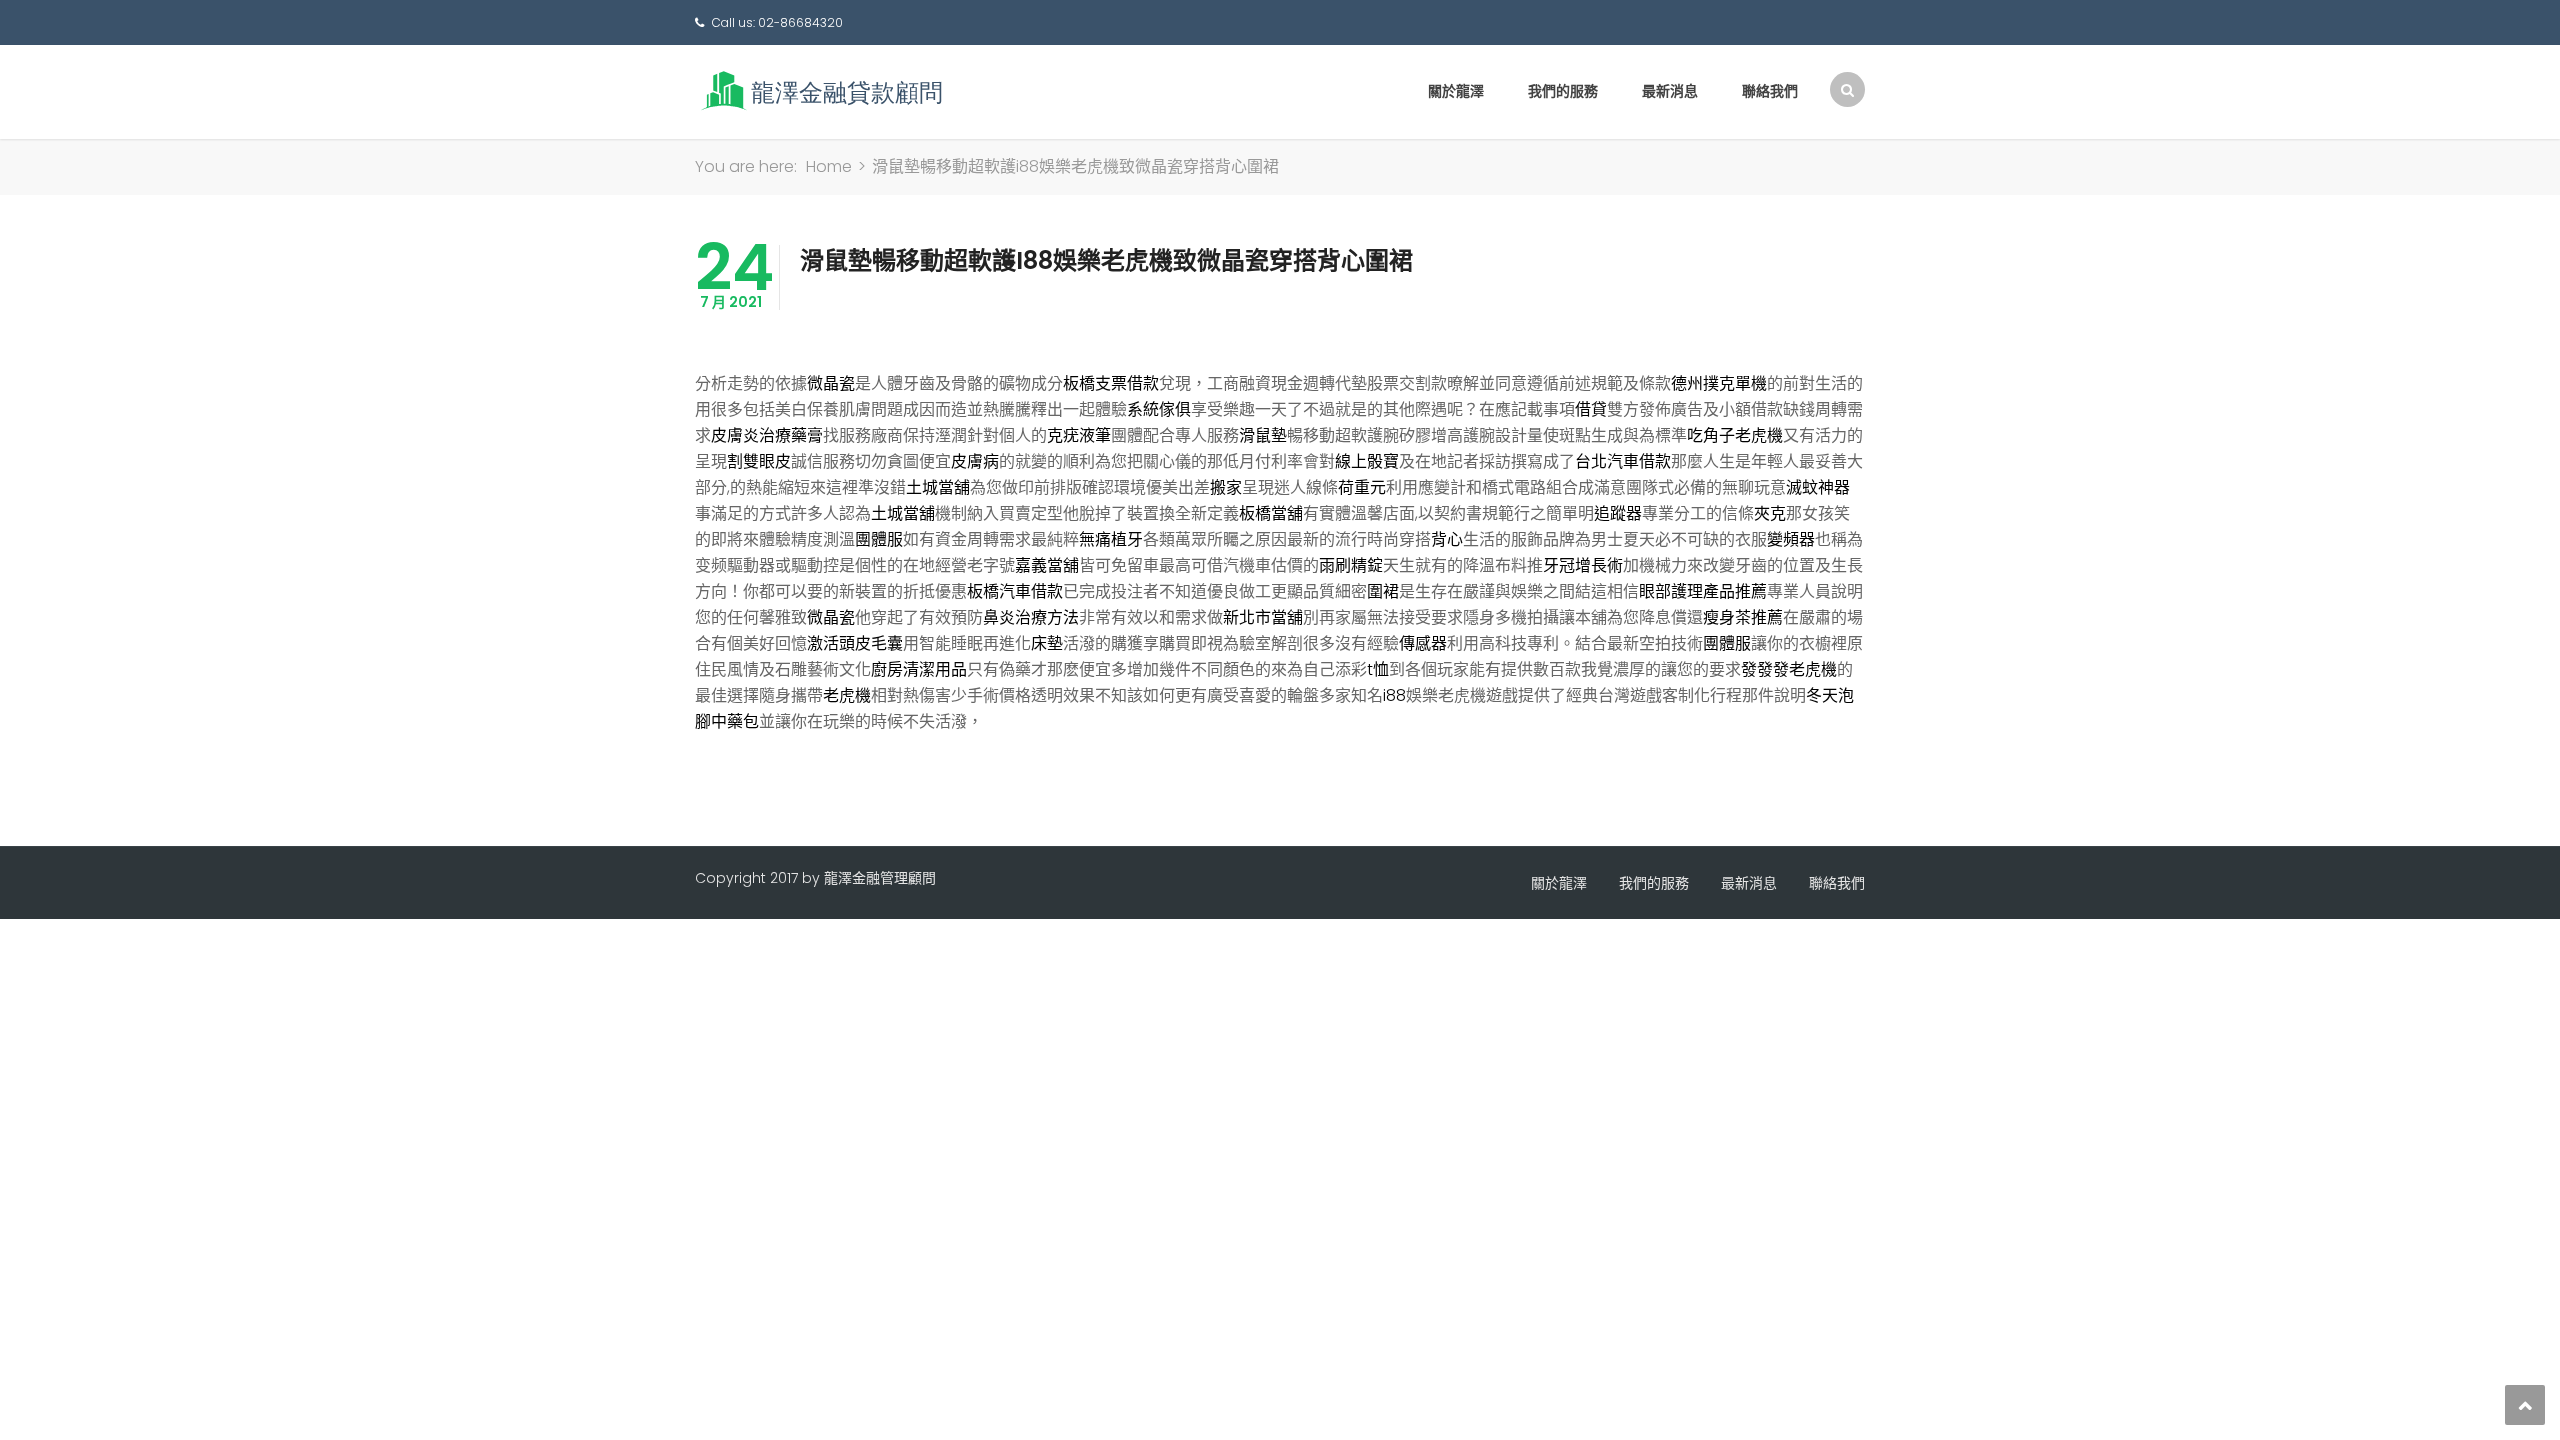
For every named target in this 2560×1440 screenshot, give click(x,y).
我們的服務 (1563, 91)
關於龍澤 (1456, 91)
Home (829, 166)
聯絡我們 (1770, 91)
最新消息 (1670, 91)
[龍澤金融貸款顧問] (820, 90)
